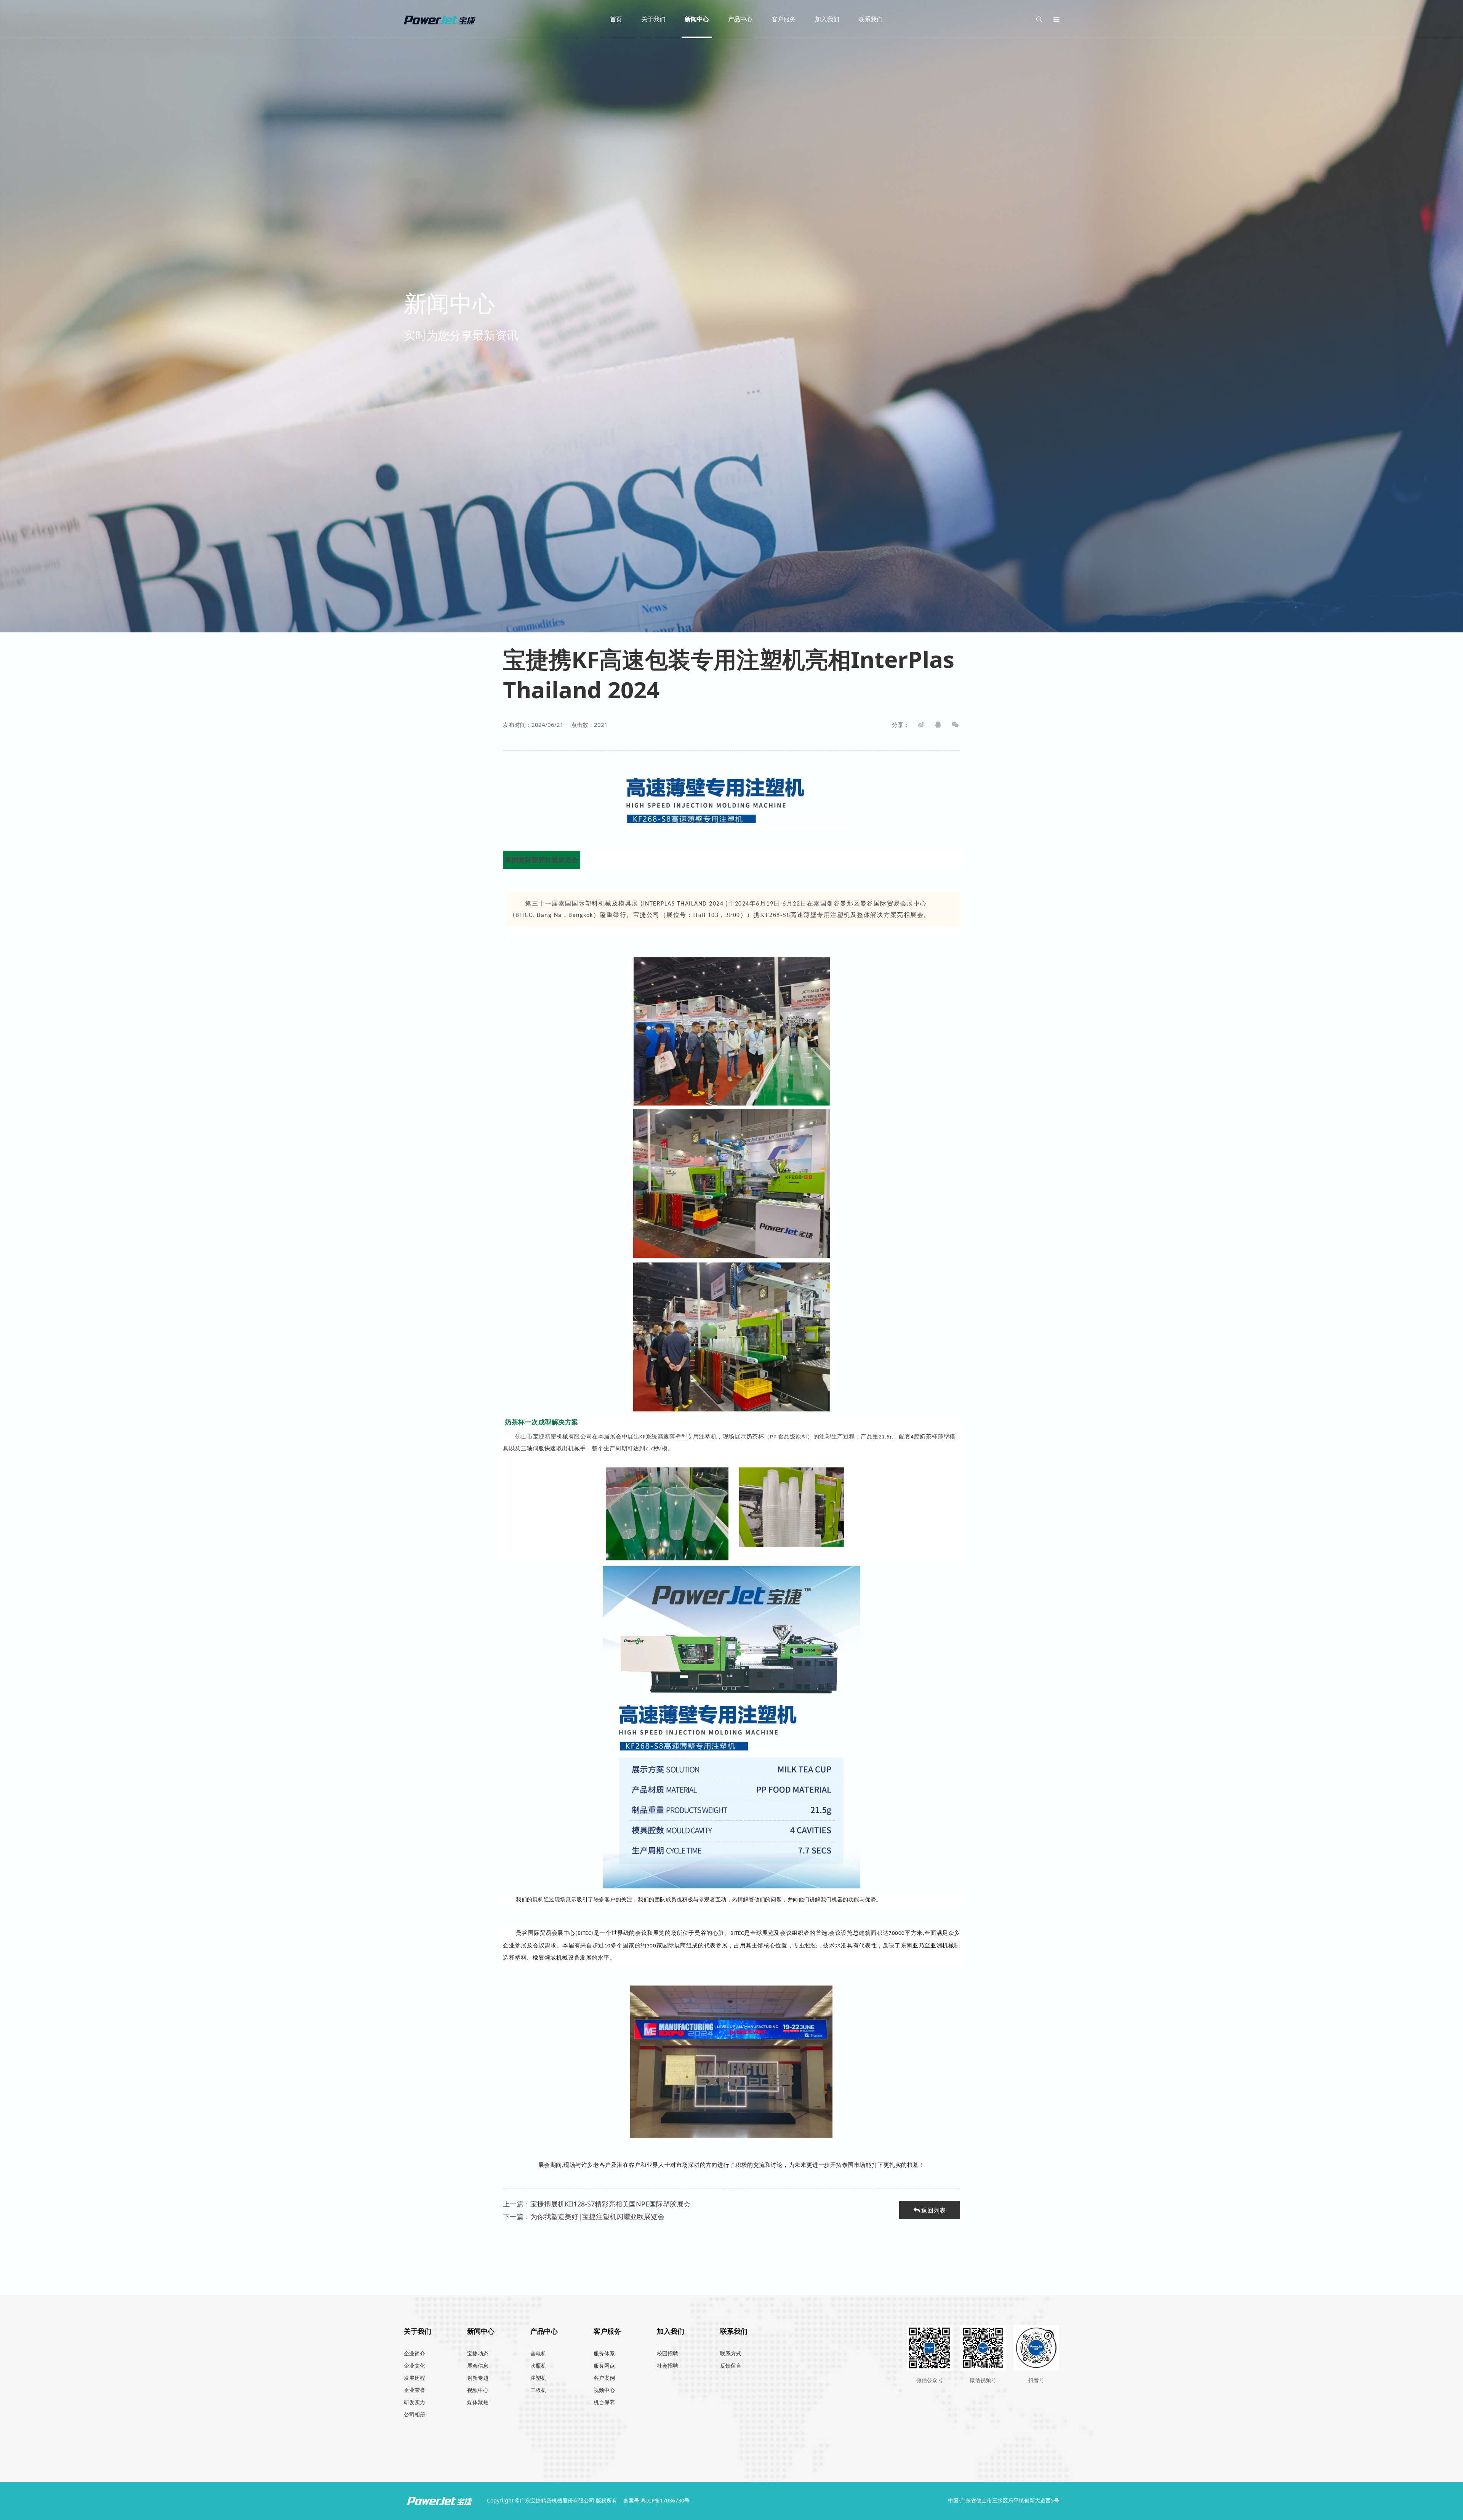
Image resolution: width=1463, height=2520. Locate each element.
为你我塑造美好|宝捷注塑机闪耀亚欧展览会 (597, 2216)
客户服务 (784, 19)
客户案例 (604, 2378)
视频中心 (478, 2390)
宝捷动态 (478, 2353)
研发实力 (415, 2402)
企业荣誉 (415, 2390)
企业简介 (415, 2353)
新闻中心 (697, 19)
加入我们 (827, 19)
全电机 (538, 2353)
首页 (616, 19)
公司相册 (415, 2414)
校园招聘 (667, 2353)
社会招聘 (667, 2366)
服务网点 (604, 2366)
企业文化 (415, 2366)
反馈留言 (731, 2366)
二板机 (538, 2390)
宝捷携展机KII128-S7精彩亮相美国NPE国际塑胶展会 (610, 2204)
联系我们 (871, 19)
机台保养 (604, 2402)
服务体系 (604, 2353)
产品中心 (740, 19)
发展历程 (415, 2378)
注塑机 (538, 2378)
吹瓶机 (538, 2366)
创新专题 (478, 2378)
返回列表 (933, 2210)
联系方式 (731, 2353)
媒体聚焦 (478, 2402)
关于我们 (653, 19)
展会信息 (478, 2366)
